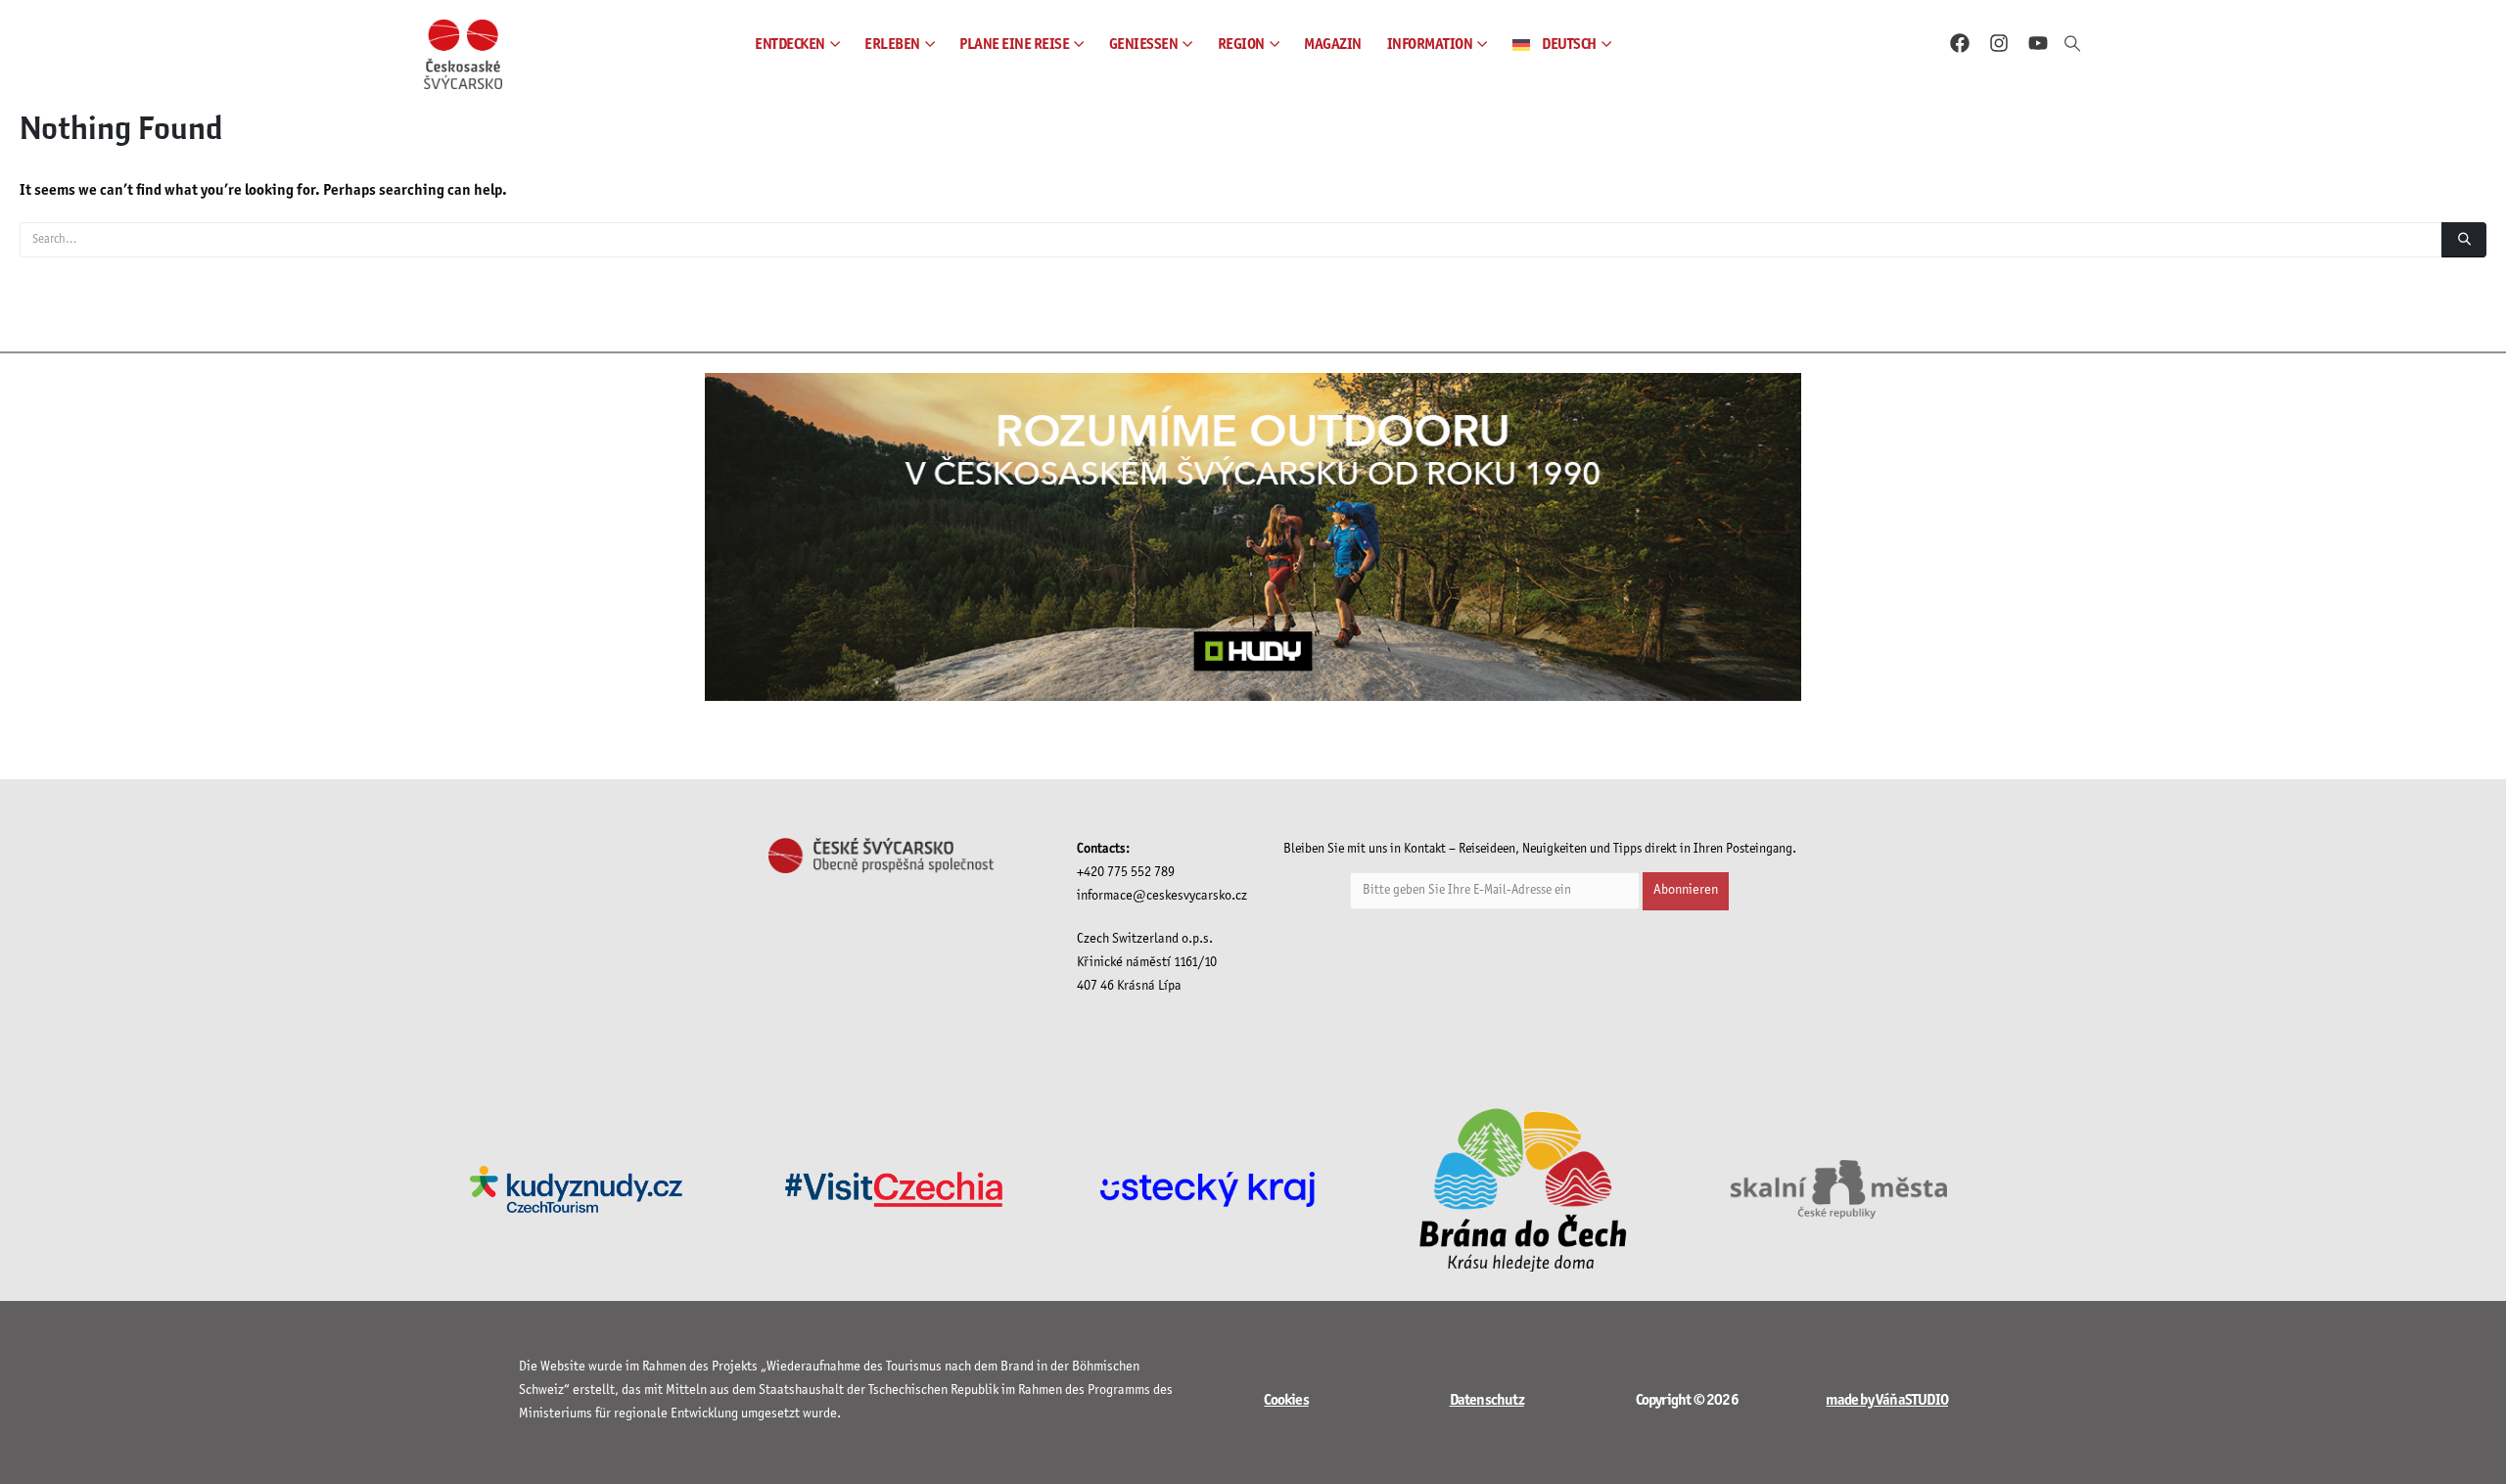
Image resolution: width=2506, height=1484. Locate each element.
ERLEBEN (892, 45)
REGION (1241, 45)
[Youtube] (2038, 43)
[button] (2073, 45)
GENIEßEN (1144, 45)
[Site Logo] (463, 54)
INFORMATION (1430, 45)
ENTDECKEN (790, 45)
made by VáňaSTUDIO (1887, 1400)
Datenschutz (1487, 1400)
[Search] (2464, 240)
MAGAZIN (1333, 45)
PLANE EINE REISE (1014, 45)
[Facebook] (1960, 43)
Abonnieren (1686, 890)
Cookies (1286, 1400)
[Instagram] (1999, 43)
